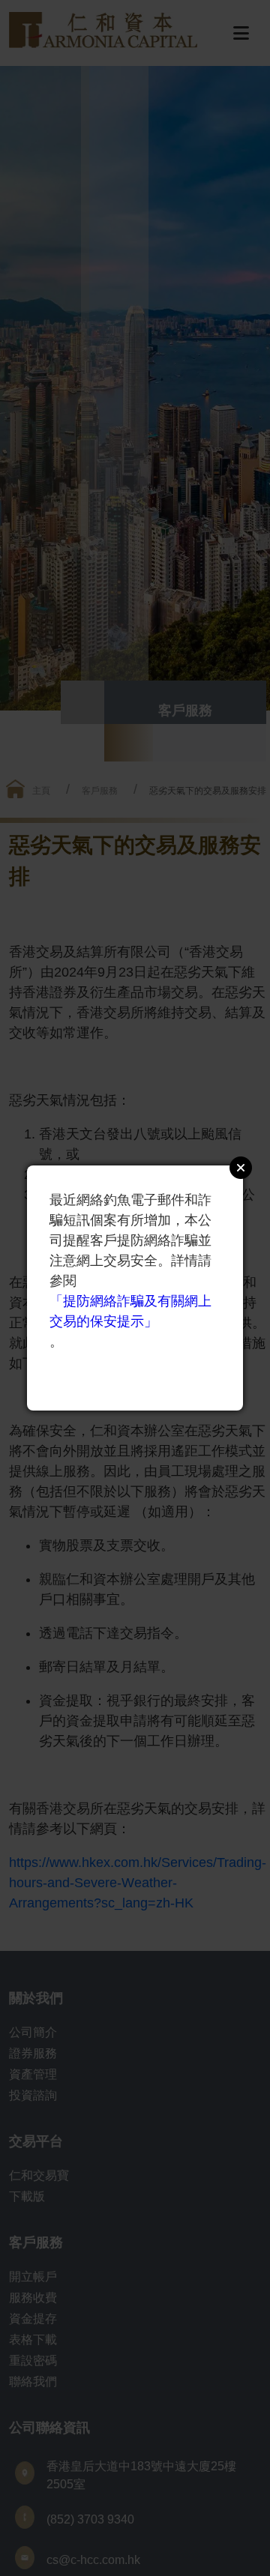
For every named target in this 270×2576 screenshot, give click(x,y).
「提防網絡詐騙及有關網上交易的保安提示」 (130, 1311)
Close (241, 1168)
